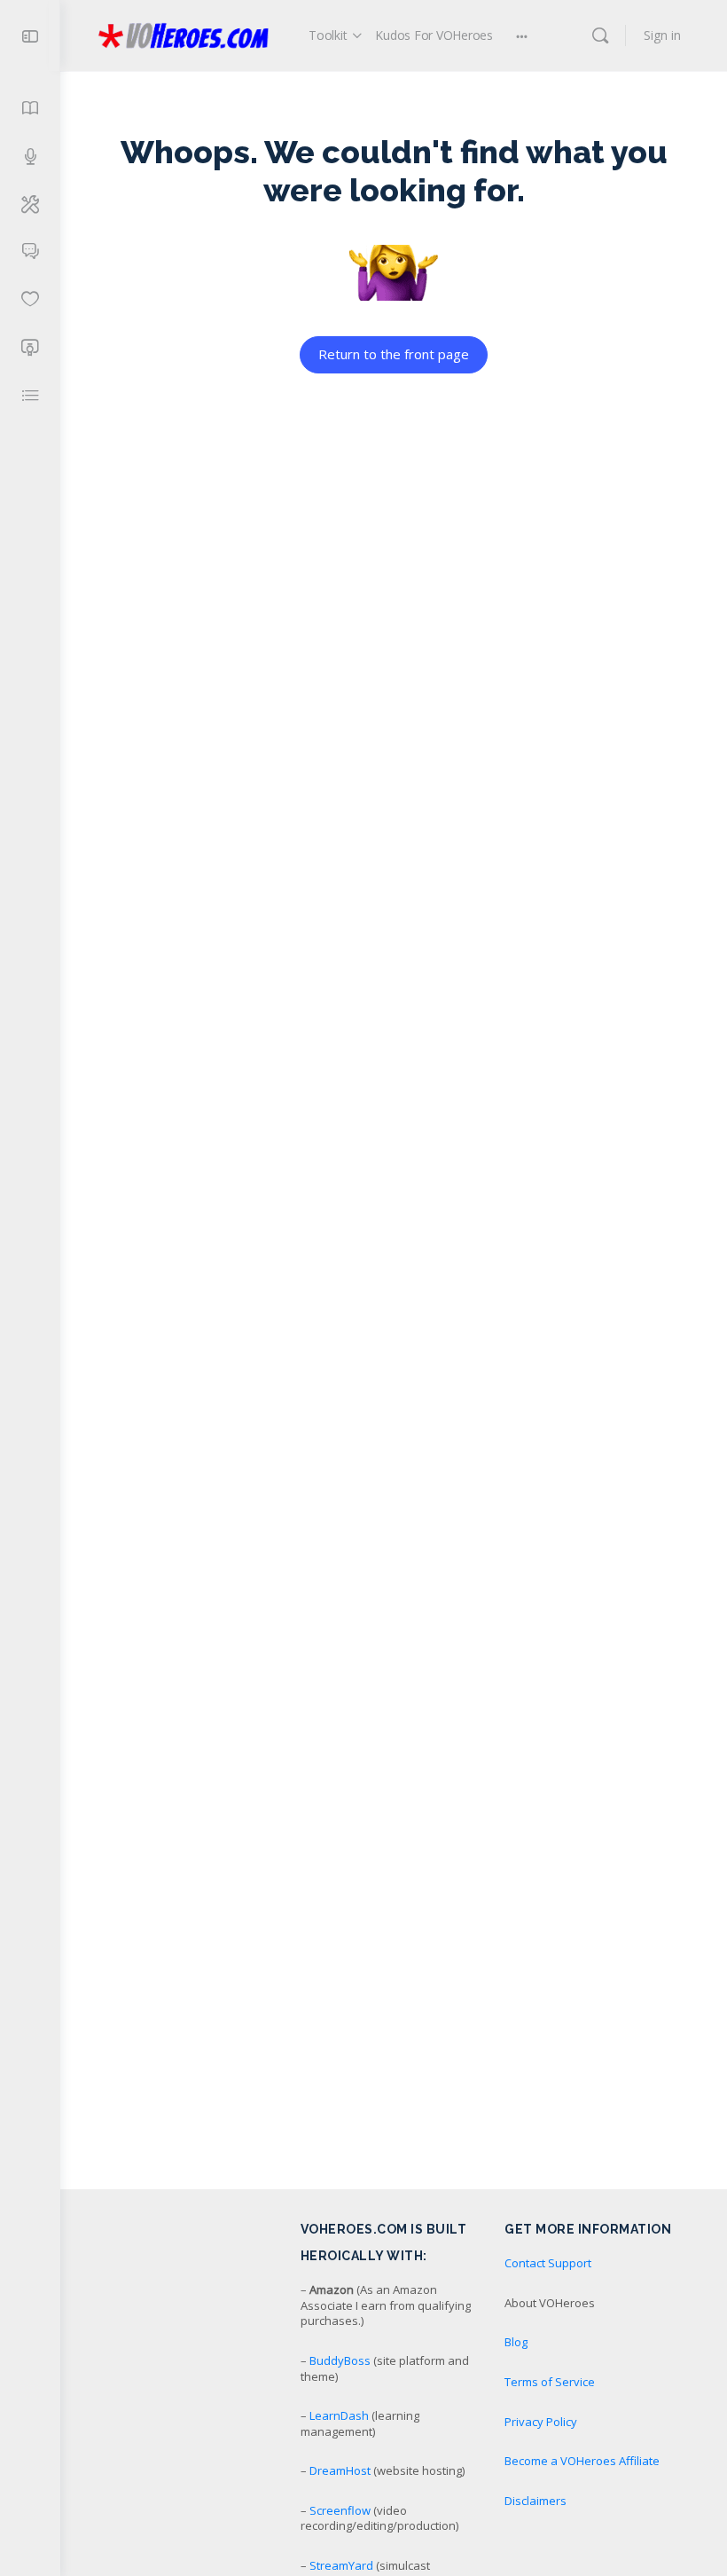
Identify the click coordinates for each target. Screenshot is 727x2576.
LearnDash (339, 2415)
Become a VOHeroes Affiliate (582, 2461)
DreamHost (340, 2470)
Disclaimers (535, 2501)
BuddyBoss (340, 2360)
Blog (516, 2342)
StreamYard (341, 2565)
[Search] (600, 35)
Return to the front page (394, 354)
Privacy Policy (541, 2422)
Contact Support (548, 2263)
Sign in (662, 35)
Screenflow (340, 2510)
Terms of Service (550, 2382)
